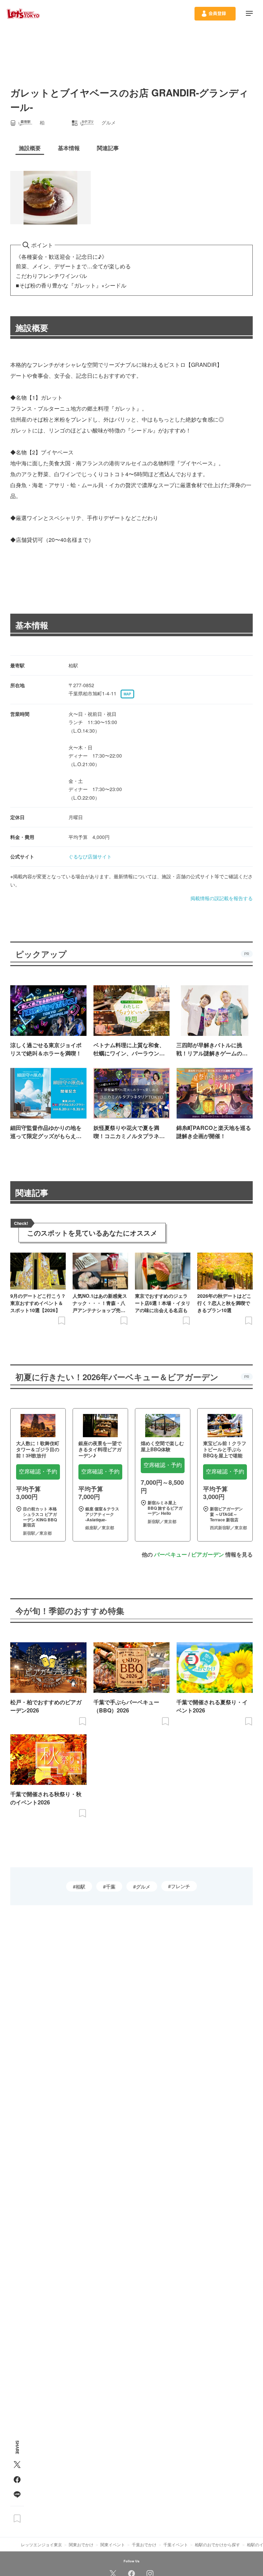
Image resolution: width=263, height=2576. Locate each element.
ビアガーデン (208, 1554)
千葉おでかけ (144, 2544)
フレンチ (180, 1886)
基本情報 (32, 625)
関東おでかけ (81, 2544)
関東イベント (113, 2544)
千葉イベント (176, 2544)
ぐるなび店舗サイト (90, 856)
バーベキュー (171, 1554)
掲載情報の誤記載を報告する (222, 898)
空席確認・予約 (38, 1472)
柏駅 (80, 1886)
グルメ (143, 1886)
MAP (127, 694)
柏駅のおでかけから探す (217, 2544)
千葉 (111, 1886)
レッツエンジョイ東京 (41, 2544)
